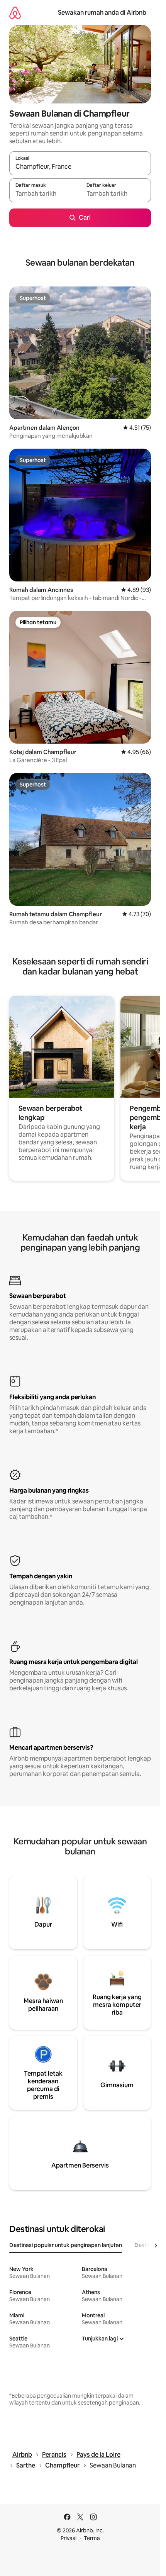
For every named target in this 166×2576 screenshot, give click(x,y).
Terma (92, 2538)
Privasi (69, 2538)
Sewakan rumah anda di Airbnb (102, 13)
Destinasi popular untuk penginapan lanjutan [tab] (66, 2245)
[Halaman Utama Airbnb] (15, 13)
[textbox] (45, 194)
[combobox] (80, 167)
